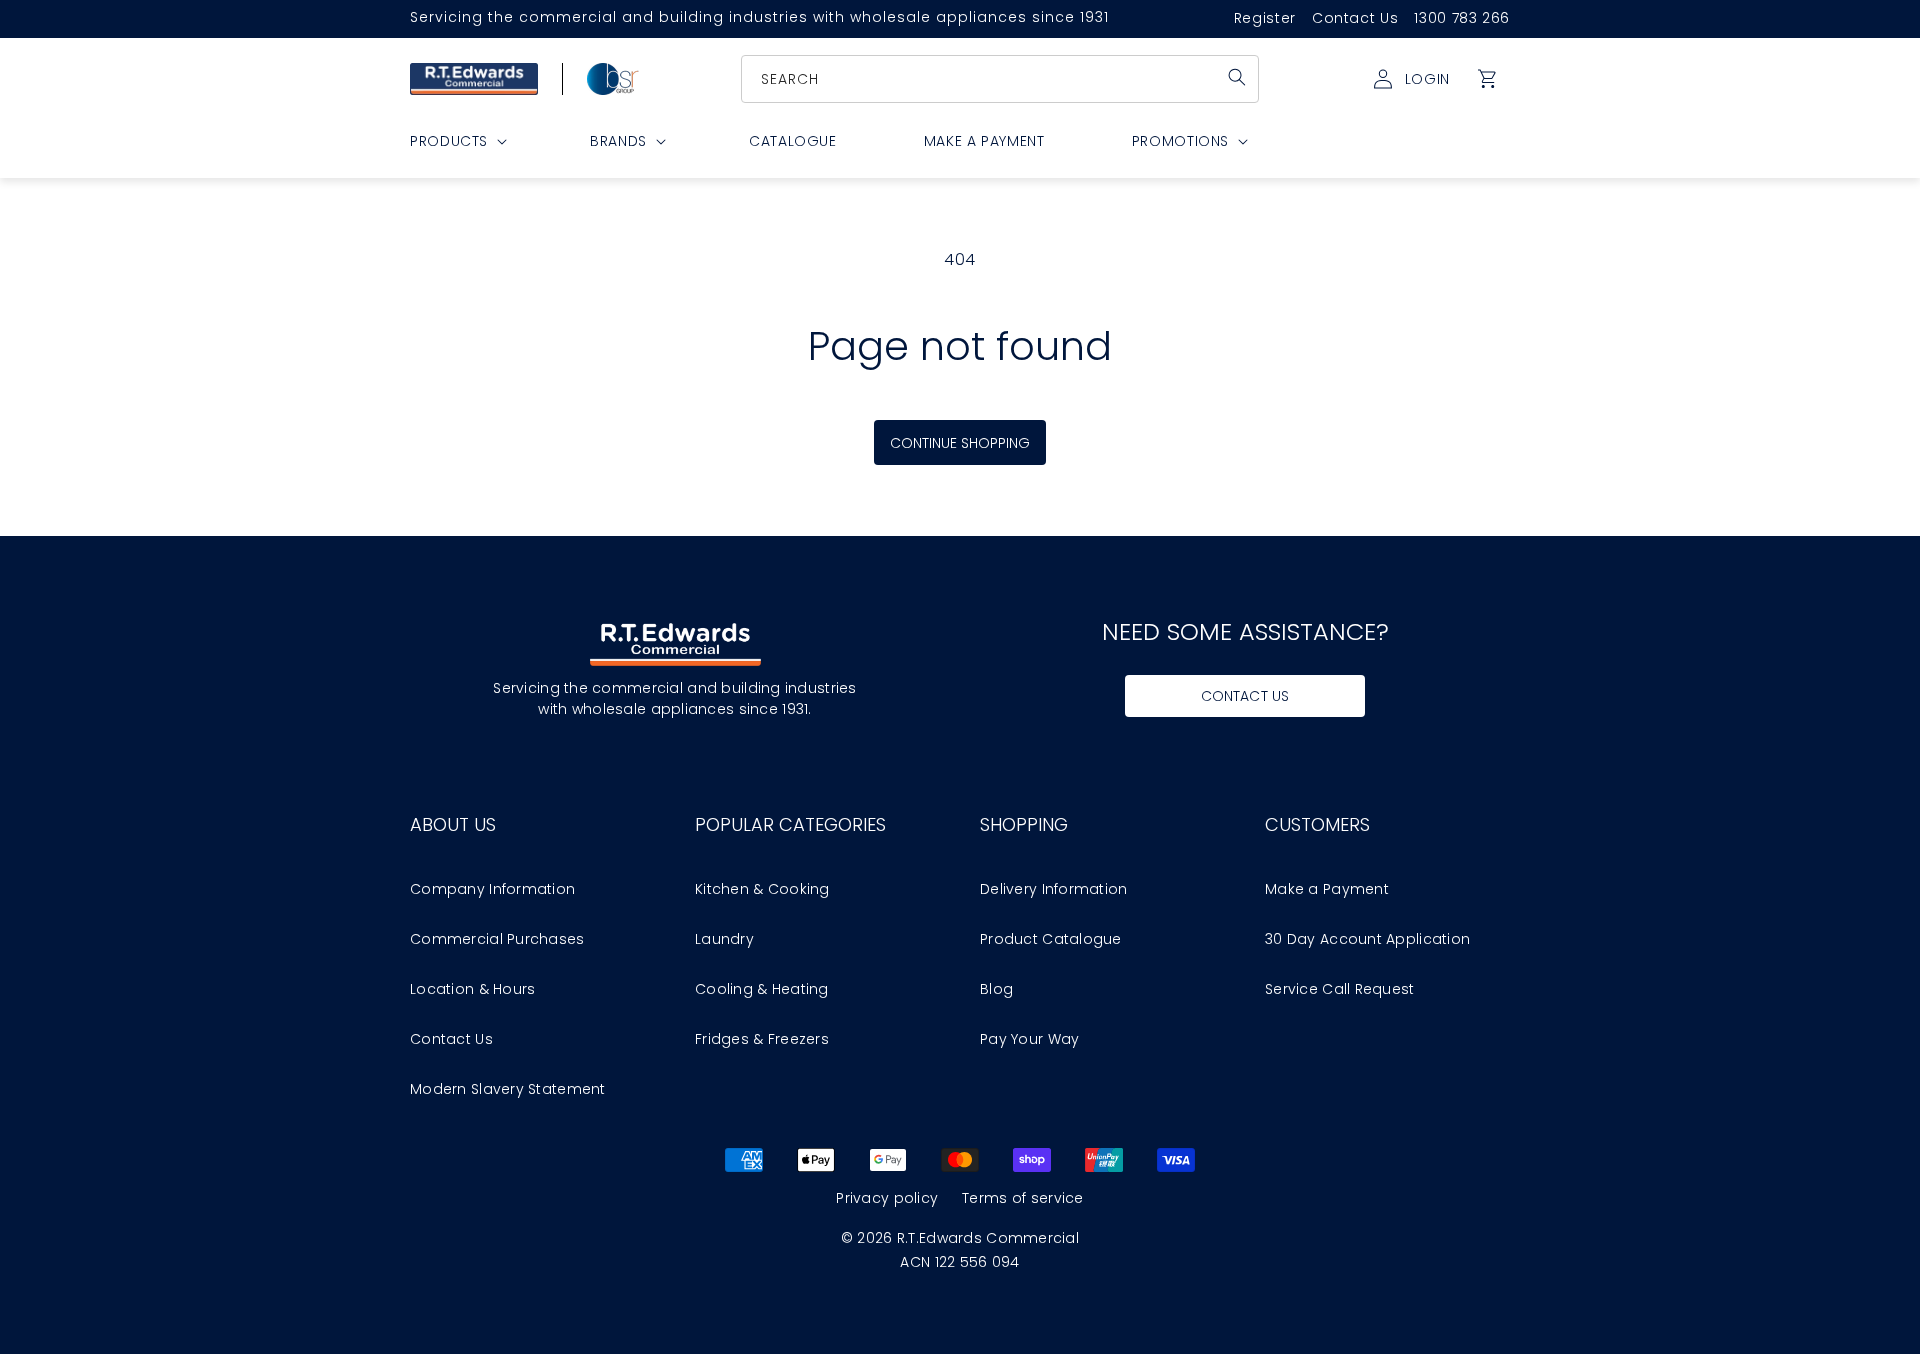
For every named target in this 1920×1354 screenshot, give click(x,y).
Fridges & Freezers (762, 1039)
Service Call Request (1340, 989)
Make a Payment (1327, 889)
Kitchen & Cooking (762, 889)
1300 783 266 (1462, 18)
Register (1265, 18)
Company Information (492, 889)
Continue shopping (960, 443)
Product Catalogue (1051, 939)
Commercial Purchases (497, 939)
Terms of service (1022, 1198)
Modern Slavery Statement (508, 1089)
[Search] (1237, 77)
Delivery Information (1054, 889)
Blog (996, 989)
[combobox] (1001, 79)
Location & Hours (472, 989)
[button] (1488, 79)
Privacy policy (887, 1198)
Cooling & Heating (762, 989)
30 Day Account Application (1367, 939)
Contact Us (1355, 18)
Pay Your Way (1029, 1039)
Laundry (724, 939)
